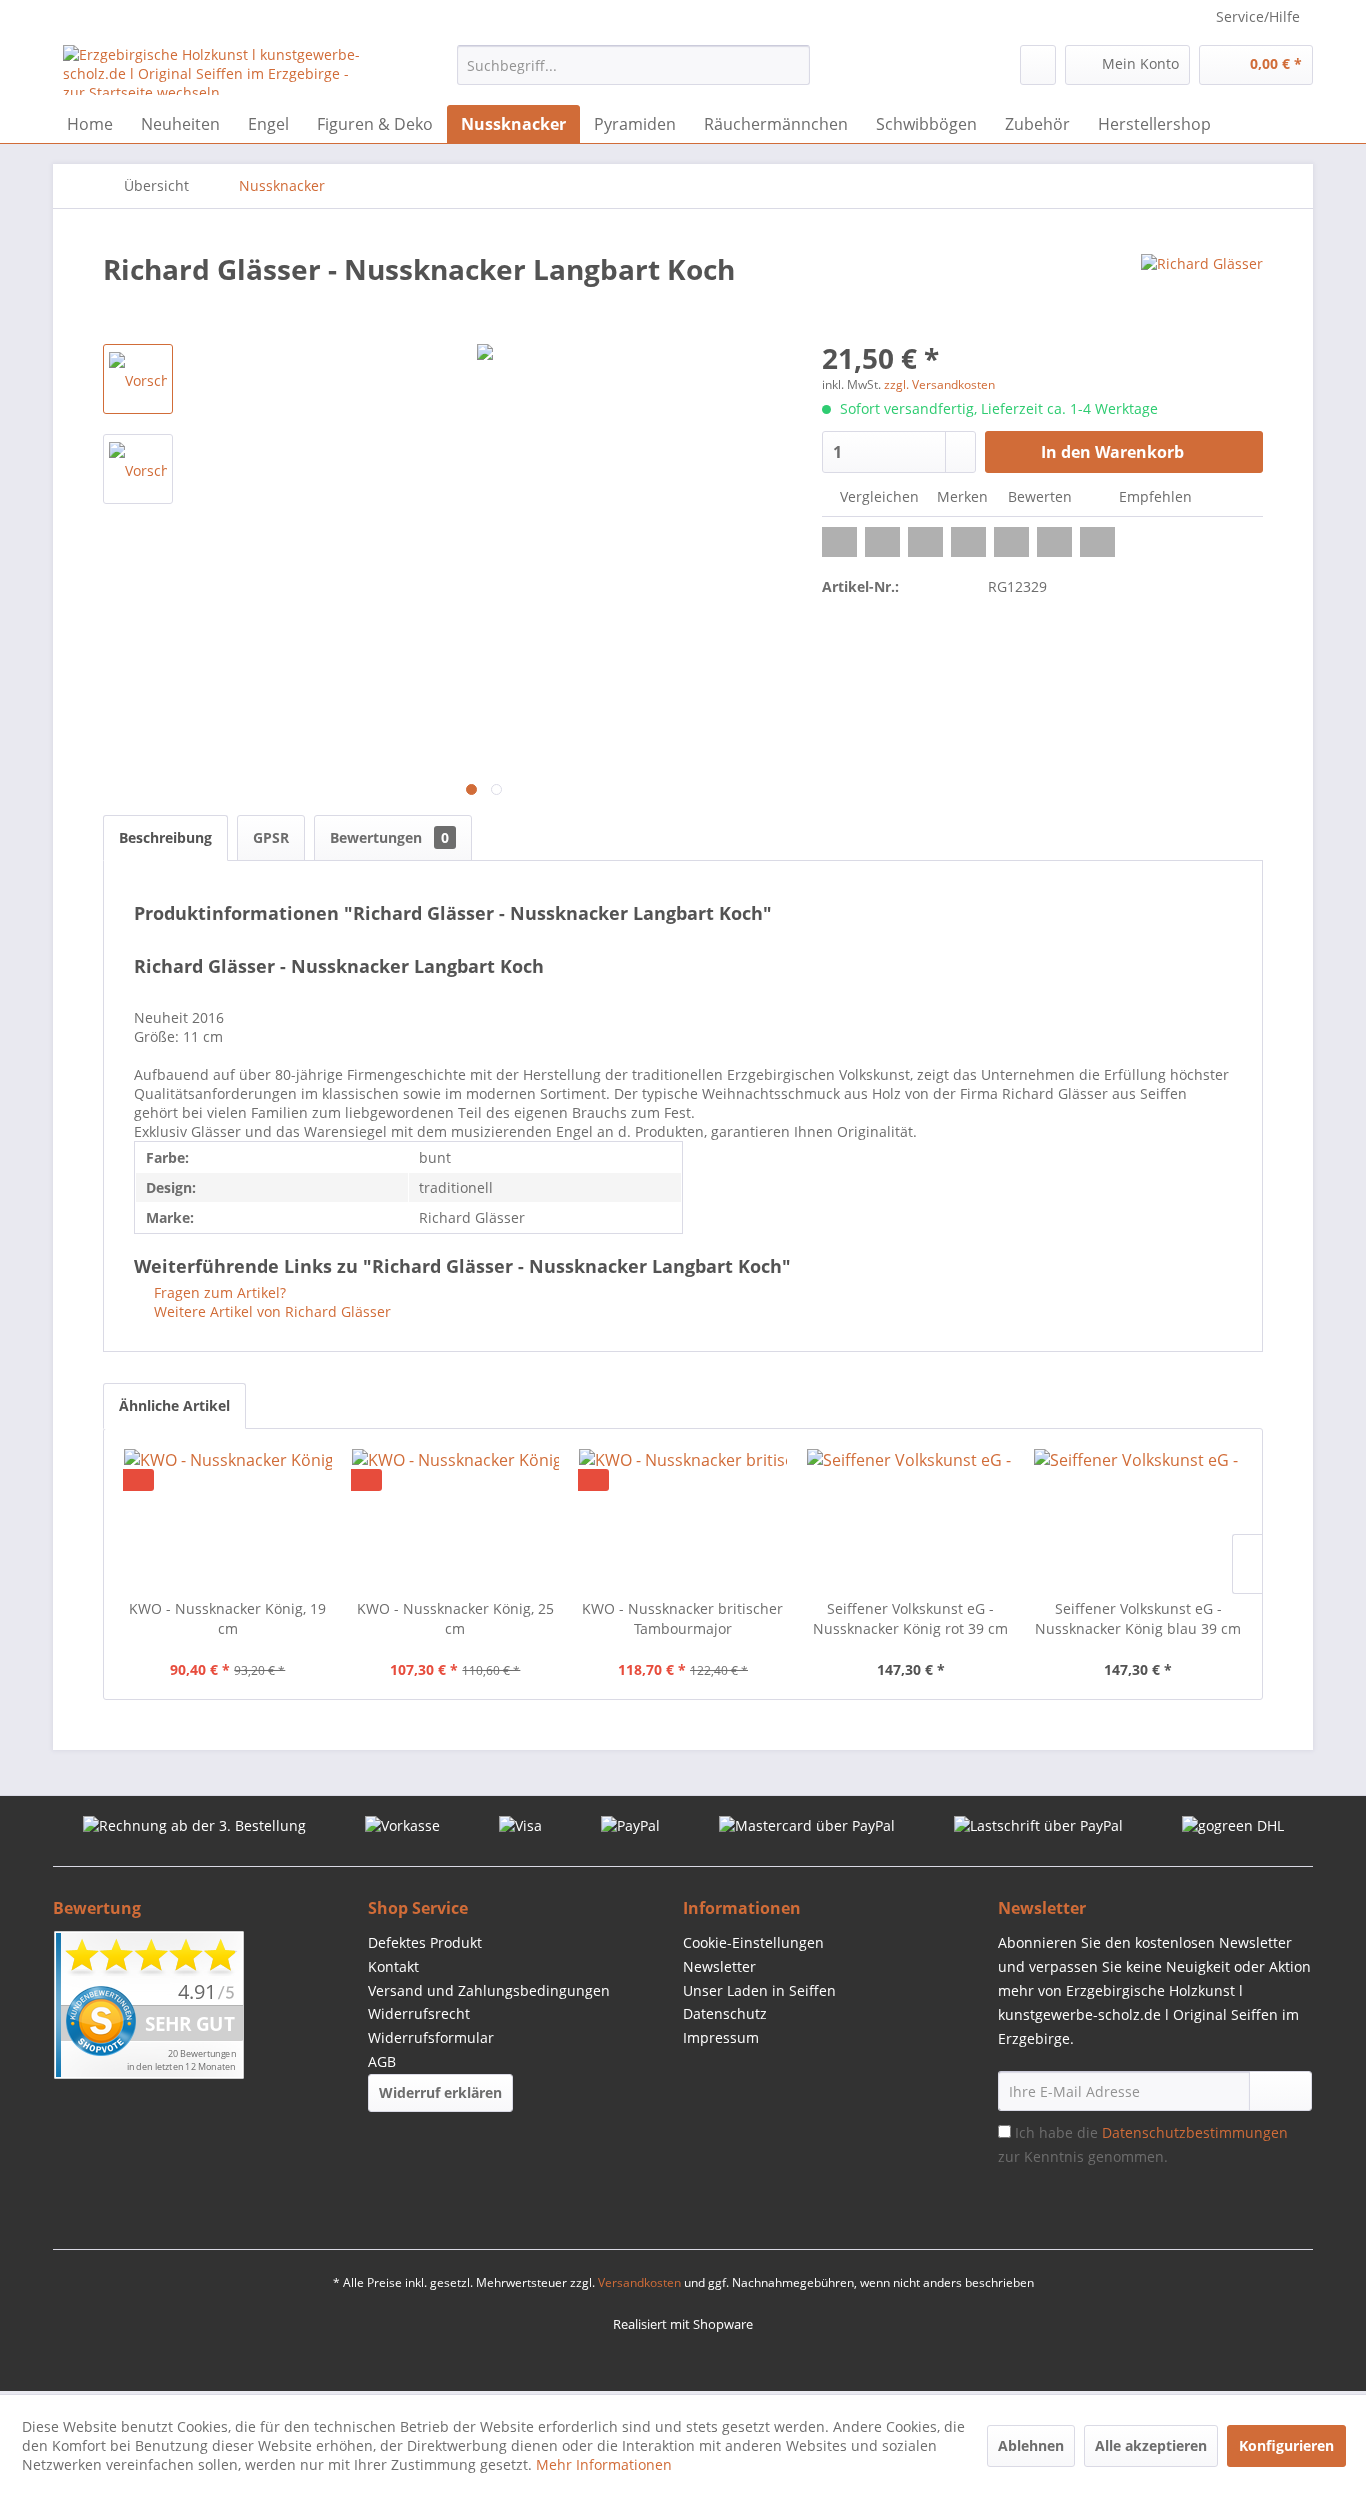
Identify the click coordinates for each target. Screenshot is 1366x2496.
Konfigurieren (1286, 2445)
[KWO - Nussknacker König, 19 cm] (228, 1519)
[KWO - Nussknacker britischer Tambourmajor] (683, 1519)
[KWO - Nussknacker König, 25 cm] (456, 1519)
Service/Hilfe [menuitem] (1258, 16)
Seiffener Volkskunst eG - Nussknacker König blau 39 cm (1138, 1618)
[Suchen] (791, 65)
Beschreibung (165, 837)
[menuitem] (633, 65)
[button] (839, 542)
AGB (382, 2061)
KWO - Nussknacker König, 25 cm (455, 1618)
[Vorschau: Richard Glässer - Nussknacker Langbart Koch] (138, 379)
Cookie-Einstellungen (753, 1942)
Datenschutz (725, 2013)
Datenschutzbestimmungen (1195, 2132)
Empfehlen (1153, 496)
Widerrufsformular (431, 2037)
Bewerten (1040, 496)
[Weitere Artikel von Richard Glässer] (1202, 289)
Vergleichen (877, 496)
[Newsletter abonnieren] (1280, 2091)
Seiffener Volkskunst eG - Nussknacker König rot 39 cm (910, 1618)
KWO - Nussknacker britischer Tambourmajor (682, 1618)
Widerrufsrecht (419, 2013)
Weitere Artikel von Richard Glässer (270, 1311)
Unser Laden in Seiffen (759, 1990)
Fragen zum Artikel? (218, 1292)
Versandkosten (639, 2282)
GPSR (271, 837)
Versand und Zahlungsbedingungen (489, 1990)
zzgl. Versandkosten (939, 384)
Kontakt (393, 1966)
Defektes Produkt (425, 1942)
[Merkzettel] (1038, 65)
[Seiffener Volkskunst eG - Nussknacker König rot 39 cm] (911, 1519)
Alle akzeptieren (1151, 2445)
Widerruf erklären (440, 2092)
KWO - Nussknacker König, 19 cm (227, 1618)
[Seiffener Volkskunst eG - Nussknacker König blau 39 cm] (1138, 1519)
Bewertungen (389, 837)
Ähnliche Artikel (174, 1405)
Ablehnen (1031, 2445)
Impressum (721, 2037)
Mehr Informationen (604, 2464)
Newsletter (719, 1966)
